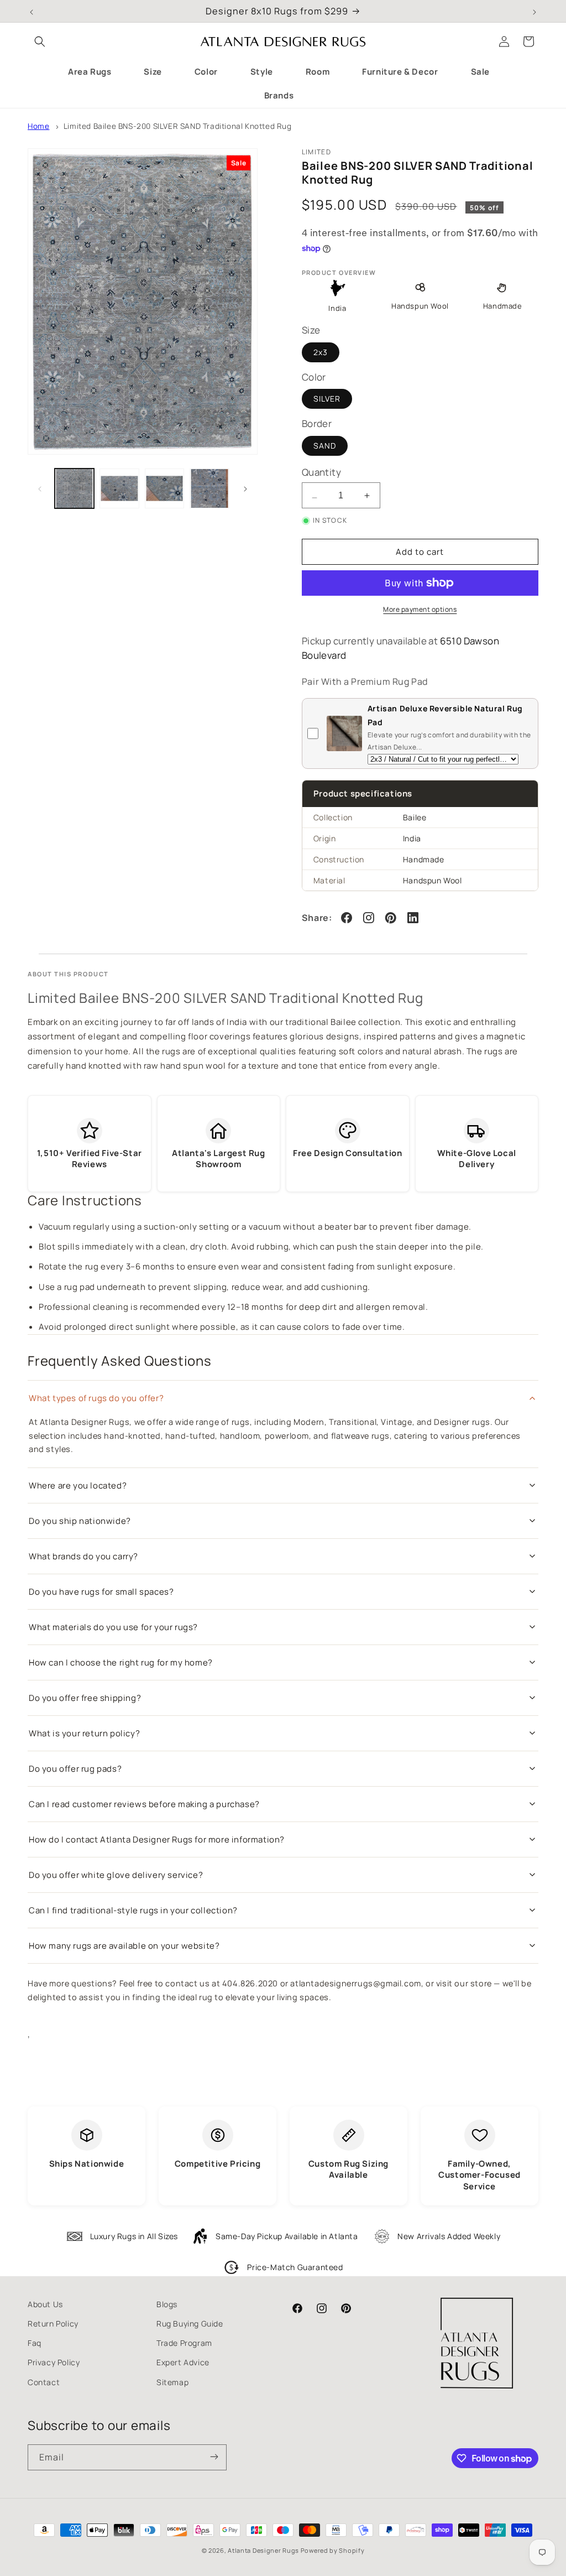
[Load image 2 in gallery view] (119, 488)
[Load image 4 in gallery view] (209, 488)
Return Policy (53, 2323)
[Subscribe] (214, 2457)
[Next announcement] (534, 11)
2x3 (321, 352)
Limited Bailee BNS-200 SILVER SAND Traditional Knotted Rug (178, 126)
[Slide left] (40, 488)
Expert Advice (183, 2362)
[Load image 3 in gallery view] (164, 488)
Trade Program (184, 2343)
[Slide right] (245, 488)
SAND (325, 446)
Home (38, 126)
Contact (44, 2382)
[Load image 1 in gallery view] (74, 488)
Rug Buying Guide (190, 2323)
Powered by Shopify (333, 2550)
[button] (40, 41)
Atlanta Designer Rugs (263, 2550)
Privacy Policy (54, 2362)
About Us (45, 2304)
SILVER (327, 399)
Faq (35, 2343)
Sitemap (172, 2382)
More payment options (420, 609)
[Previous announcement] (32, 11)
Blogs (167, 2304)
